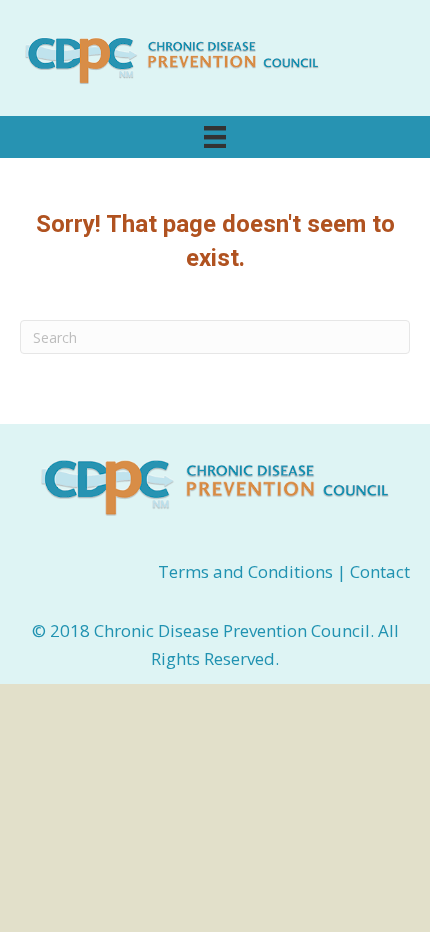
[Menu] (215, 137)
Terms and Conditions (247, 571)
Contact (380, 571)
